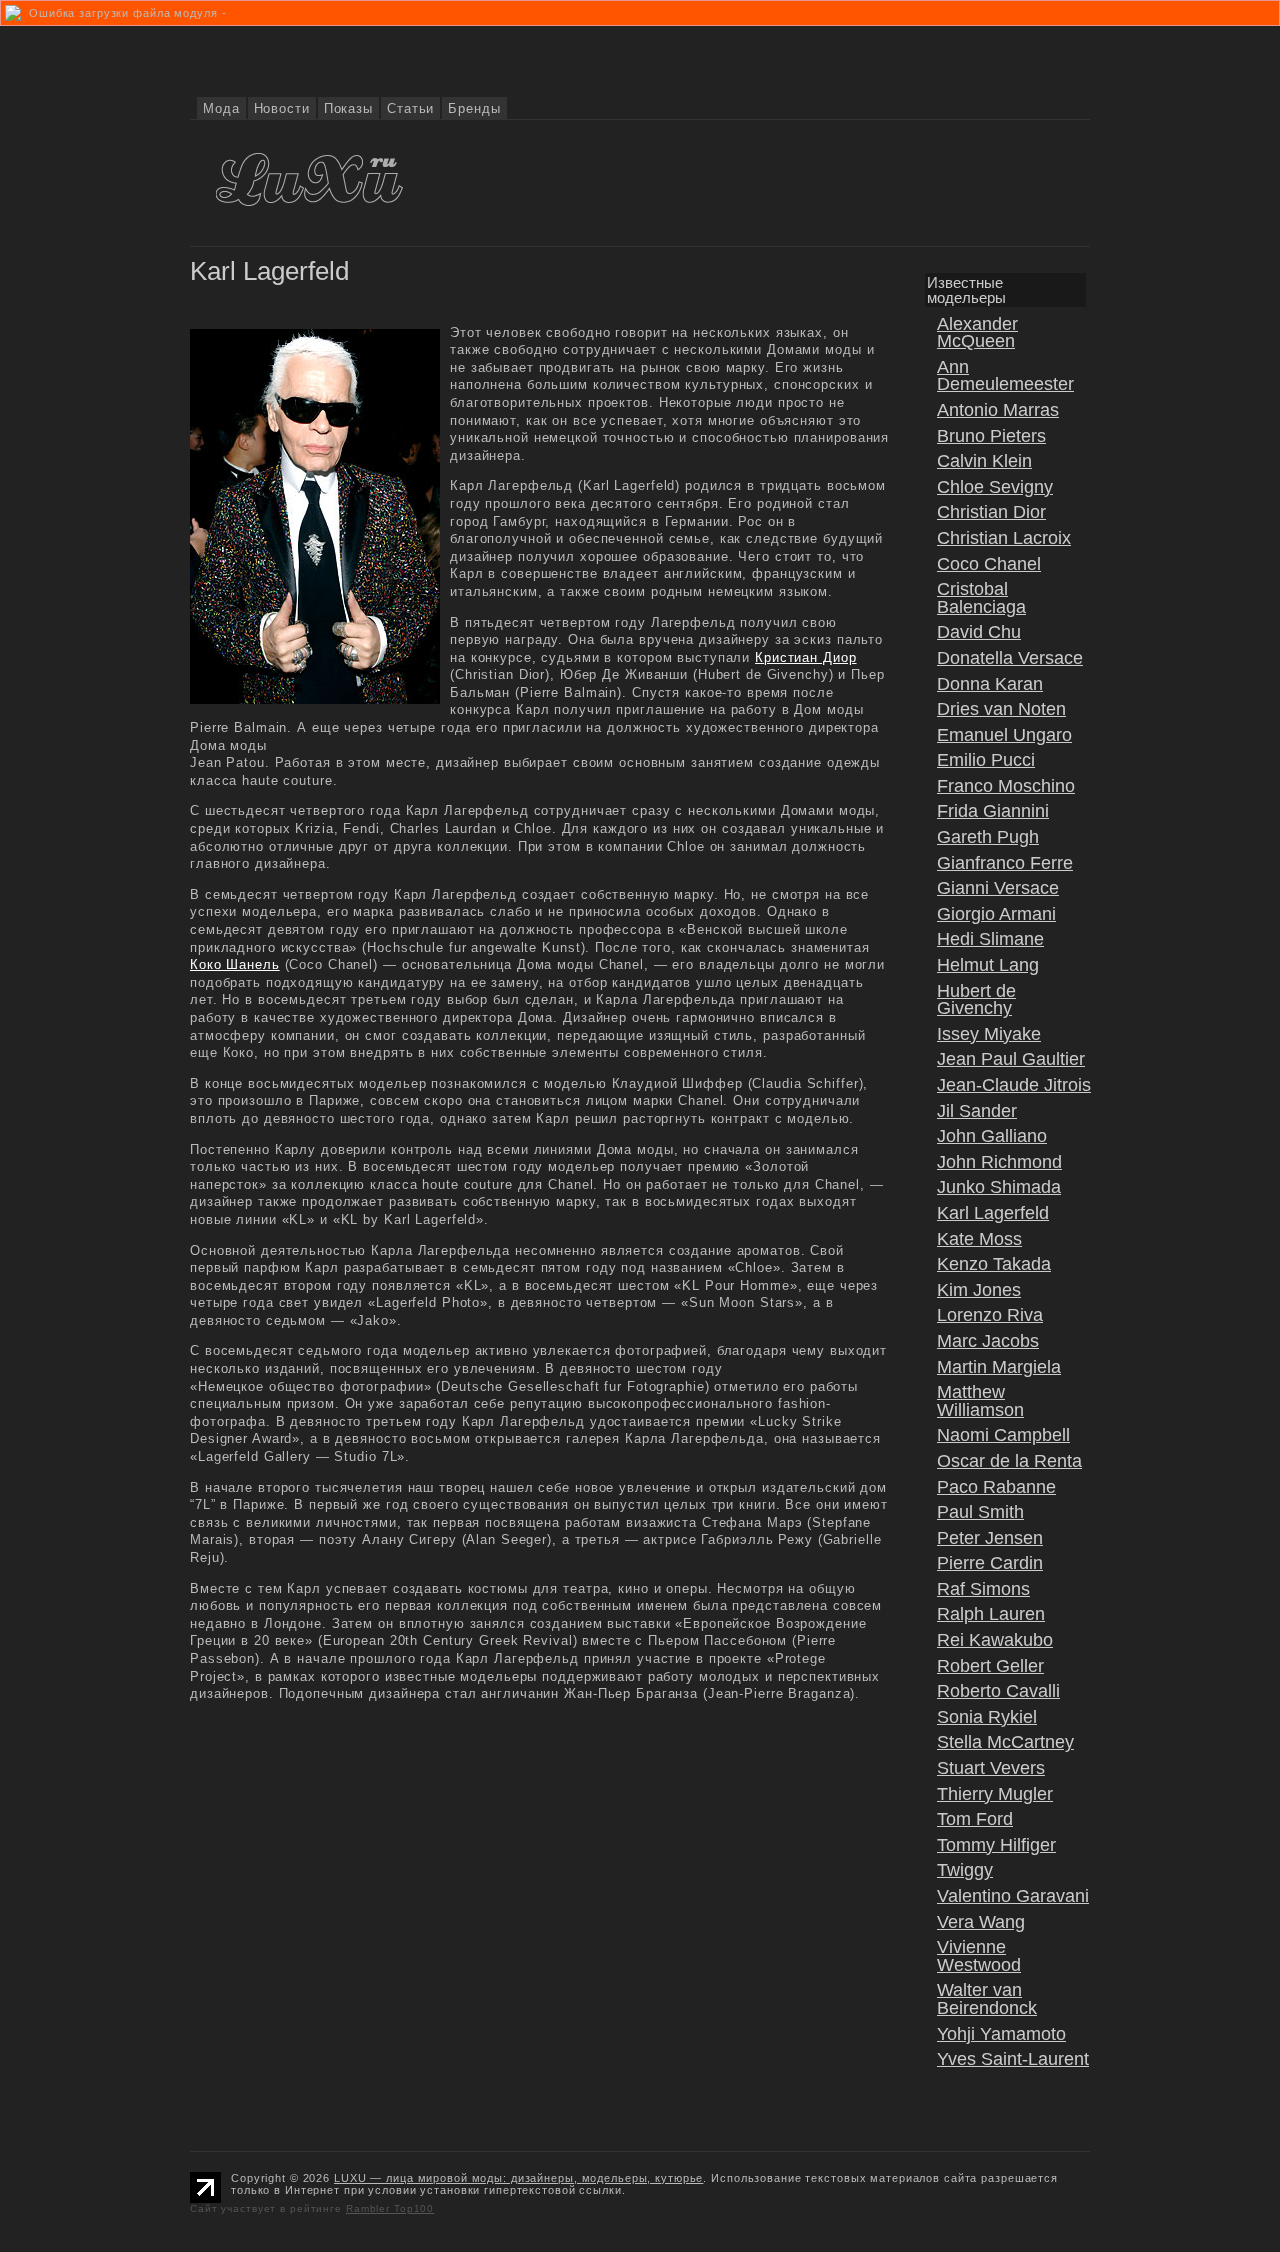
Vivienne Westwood (979, 1956)
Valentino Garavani (1013, 1896)
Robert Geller (990, 1666)
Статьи (410, 108)
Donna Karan (990, 684)
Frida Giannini (993, 811)
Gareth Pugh (988, 837)
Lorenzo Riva (990, 1315)
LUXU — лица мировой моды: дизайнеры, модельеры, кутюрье (518, 2178)
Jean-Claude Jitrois (1014, 1085)
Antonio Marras (998, 410)
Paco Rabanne (996, 1487)
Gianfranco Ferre (1005, 863)
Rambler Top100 (390, 2208)
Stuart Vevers (991, 1768)
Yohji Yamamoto (1001, 2034)
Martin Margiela (999, 1367)
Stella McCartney (1005, 1742)
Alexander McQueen (977, 333)
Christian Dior (991, 512)
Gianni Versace (998, 888)
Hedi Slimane (990, 939)
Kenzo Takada (994, 1264)
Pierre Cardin (990, 1563)
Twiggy (965, 1870)
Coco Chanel (989, 564)
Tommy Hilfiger (996, 1845)
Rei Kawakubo (995, 1640)
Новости (282, 108)
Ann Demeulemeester (1005, 376)
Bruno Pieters (991, 436)
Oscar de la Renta (1009, 1461)
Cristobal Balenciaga (981, 598)
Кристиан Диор (805, 657)
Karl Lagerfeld (993, 1213)
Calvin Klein (984, 461)
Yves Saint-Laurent (1013, 2059)
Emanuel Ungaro (1004, 735)
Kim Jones (979, 1290)
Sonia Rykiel (987, 1717)
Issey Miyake (989, 1034)
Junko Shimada (999, 1187)
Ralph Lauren (991, 1614)
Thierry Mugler (995, 1794)
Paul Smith (980, 1512)
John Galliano (992, 1136)
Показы (348, 108)
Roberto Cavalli (998, 1691)
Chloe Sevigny (995, 487)
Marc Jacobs (988, 1341)
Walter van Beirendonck (987, 1999)
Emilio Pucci (986, 760)
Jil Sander (977, 1111)
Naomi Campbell (1003, 1435)
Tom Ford (975, 1819)
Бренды (474, 108)
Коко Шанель (235, 964)
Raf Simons (983, 1589)
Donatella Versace (1010, 658)
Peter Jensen (990, 1538)
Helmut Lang (988, 965)
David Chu (979, 632)
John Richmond (999, 1162)
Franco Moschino (1006, 786)
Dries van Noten (1001, 709)
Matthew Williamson (980, 1401)
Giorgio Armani (996, 914)
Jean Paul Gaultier (1011, 1059)
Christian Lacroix (1004, 538)
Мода (221, 108)
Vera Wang (981, 1922)
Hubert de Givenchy (976, 1000)
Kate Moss (979, 1239)
